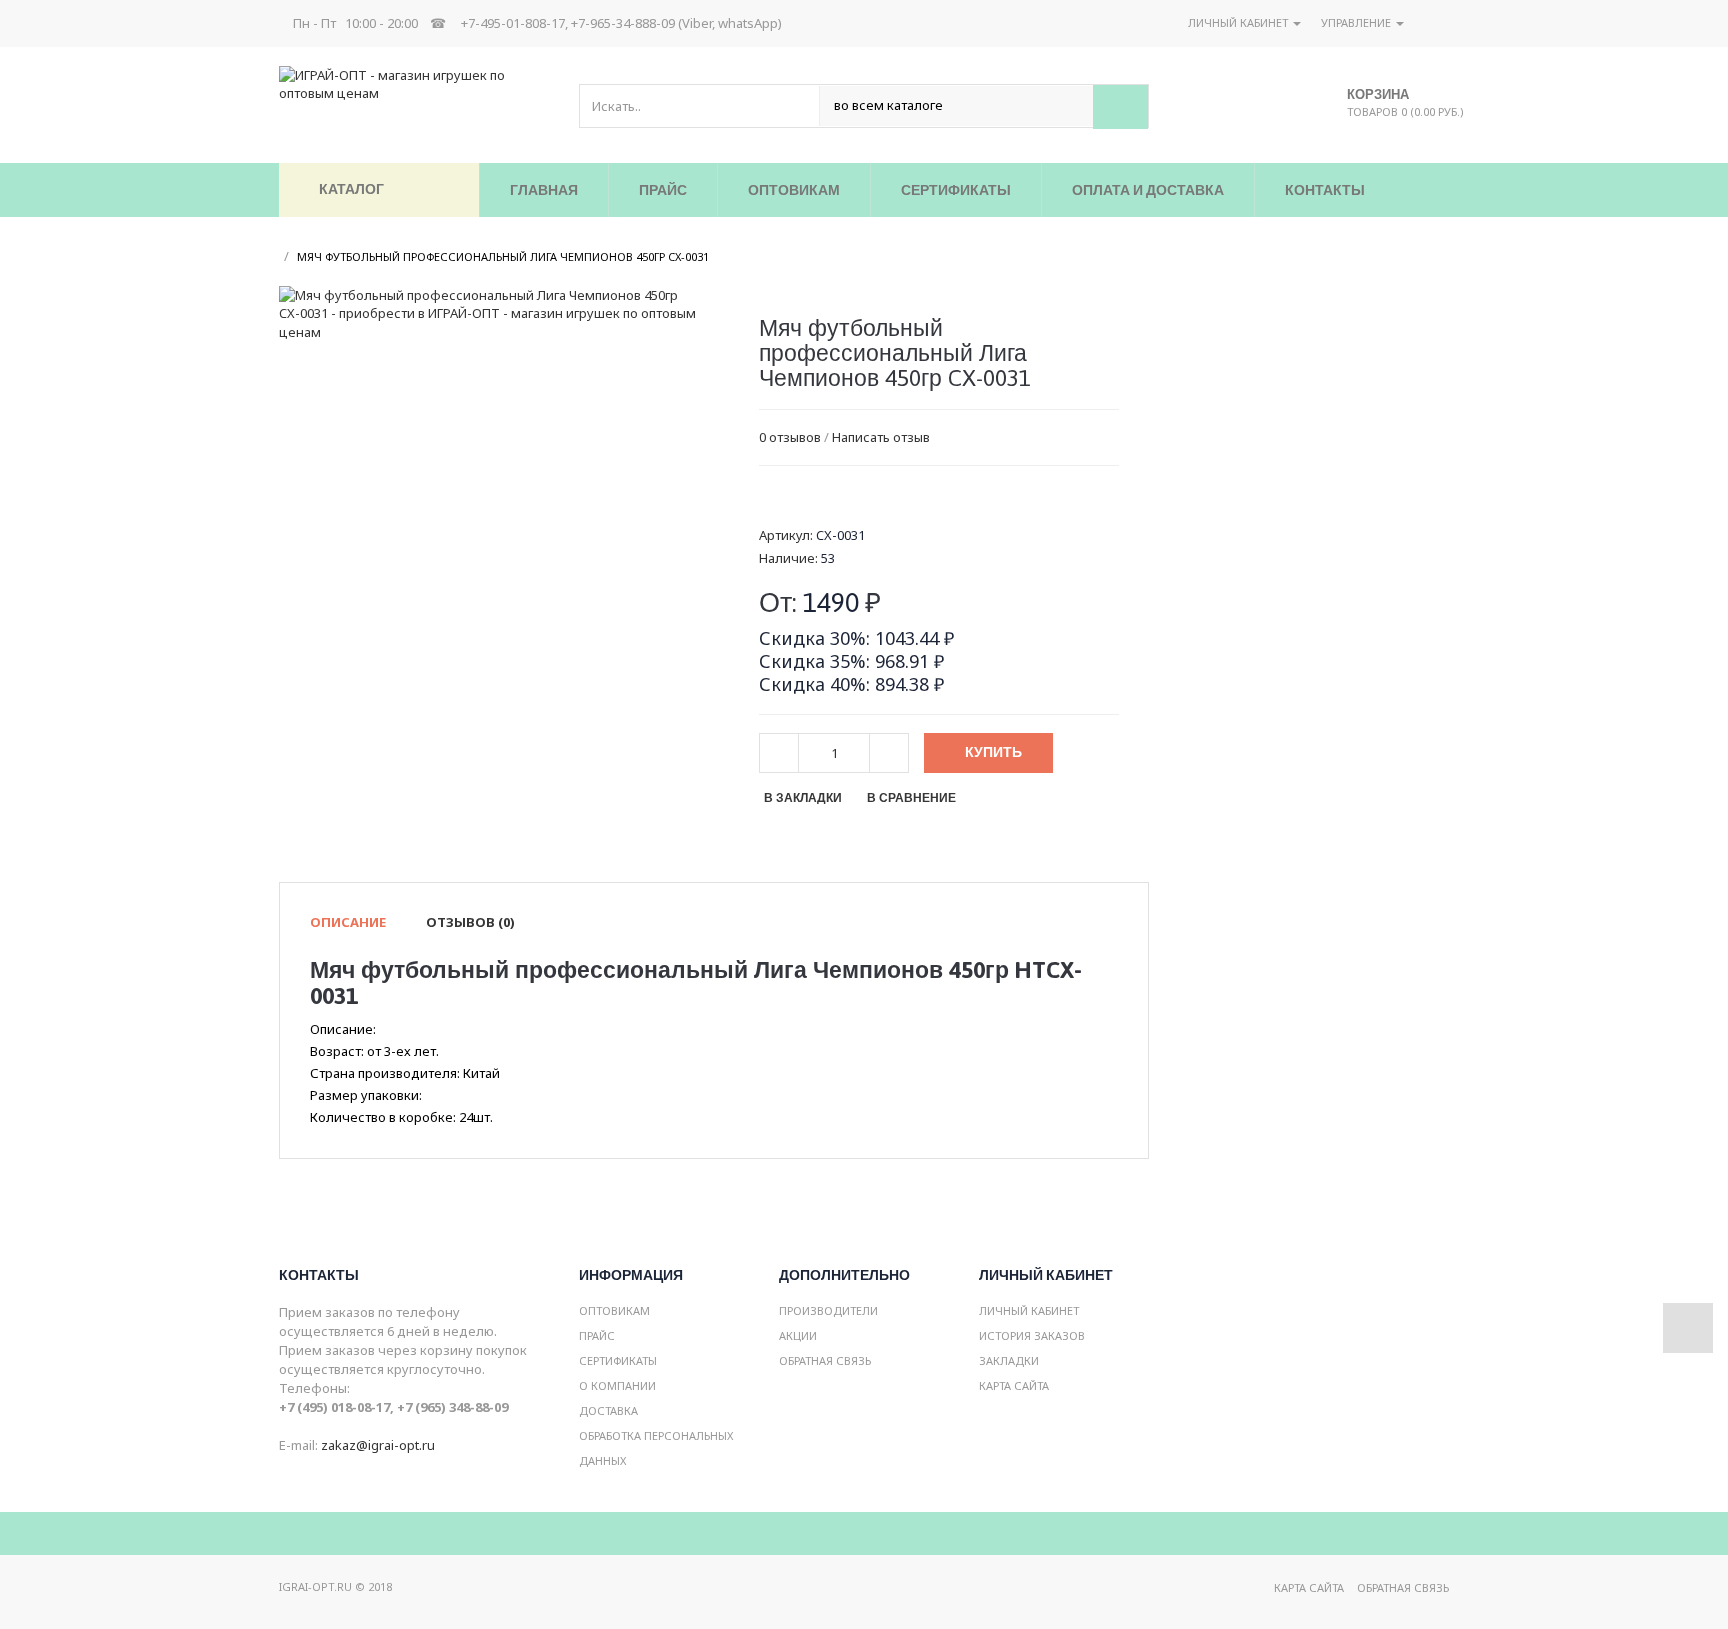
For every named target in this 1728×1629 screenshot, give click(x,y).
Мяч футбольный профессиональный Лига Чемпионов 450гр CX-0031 (503, 256)
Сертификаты (618, 1360)
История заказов (1032, 1335)
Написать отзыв (881, 437)
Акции (798, 1335)
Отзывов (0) (470, 922)
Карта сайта (1014, 1385)
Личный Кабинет (1029, 1310)
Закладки (1009, 1360)
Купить (993, 752)
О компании (617, 1385)
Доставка (608, 1410)
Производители (828, 1310)
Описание (348, 922)
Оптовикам (614, 1310)
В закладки (803, 798)
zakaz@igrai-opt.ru (378, 1445)
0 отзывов (790, 437)
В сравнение (911, 798)
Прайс (597, 1335)
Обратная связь (825, 1360)
